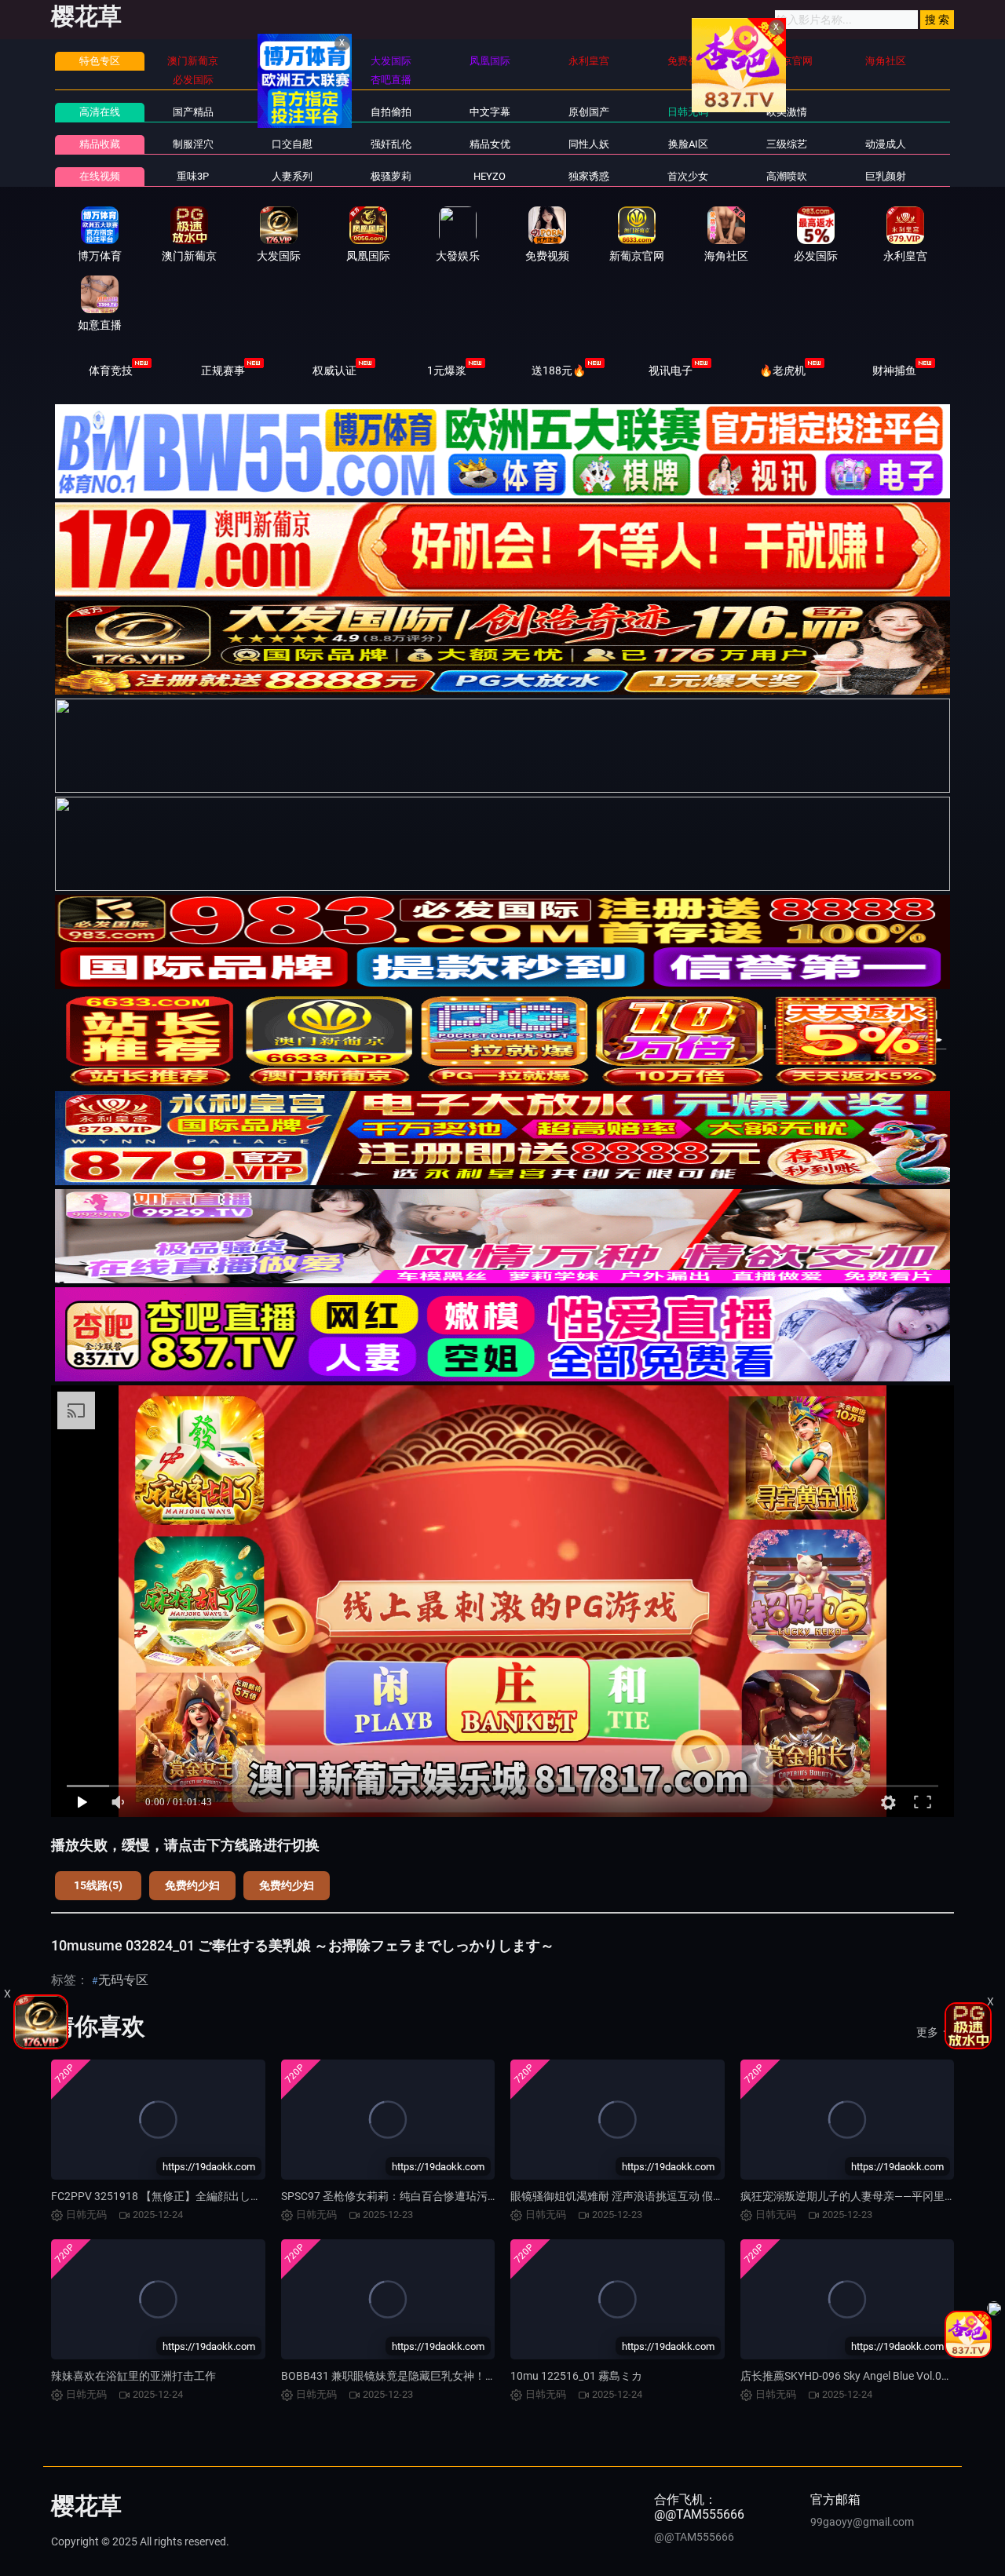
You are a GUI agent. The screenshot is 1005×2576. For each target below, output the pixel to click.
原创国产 (589, 112)
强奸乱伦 (391, 144)
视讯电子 (671, 370)
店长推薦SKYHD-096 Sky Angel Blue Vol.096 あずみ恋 (870, 2376)
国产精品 (193, 112)
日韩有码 (292, 112)
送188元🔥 (559, 370)
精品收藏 (100, 144)
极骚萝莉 (391, 176)
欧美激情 (787, 112)
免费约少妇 (192, 1885)
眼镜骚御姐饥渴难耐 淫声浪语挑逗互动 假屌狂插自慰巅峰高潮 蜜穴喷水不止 (695, 2196)
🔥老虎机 (782, 370)
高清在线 (100, 112)
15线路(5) (98, 1885)
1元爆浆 (447, 370)
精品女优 (490, 144)
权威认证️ (334, 370)
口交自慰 (292, 144)
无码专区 (123, 1980)
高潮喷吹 (787, 176)
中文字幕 (490, 112)
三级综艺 (787, 144)
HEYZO (490, 176)
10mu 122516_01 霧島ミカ (576, 2376)
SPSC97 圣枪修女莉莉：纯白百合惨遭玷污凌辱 (395, 2196)
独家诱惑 (589, 176)
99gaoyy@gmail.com (862, 2522)
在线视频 (100, 176)
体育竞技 (111, 370)
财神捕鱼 (894, 370)
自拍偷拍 (391, 112)
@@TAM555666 (694, 2537)
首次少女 (688, 176)
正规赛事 (223, 370)
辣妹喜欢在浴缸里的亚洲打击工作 (133, 2376)
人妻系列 (292, 176)
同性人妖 (589, 144)
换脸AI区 (688, 144)
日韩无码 (688, 112)
